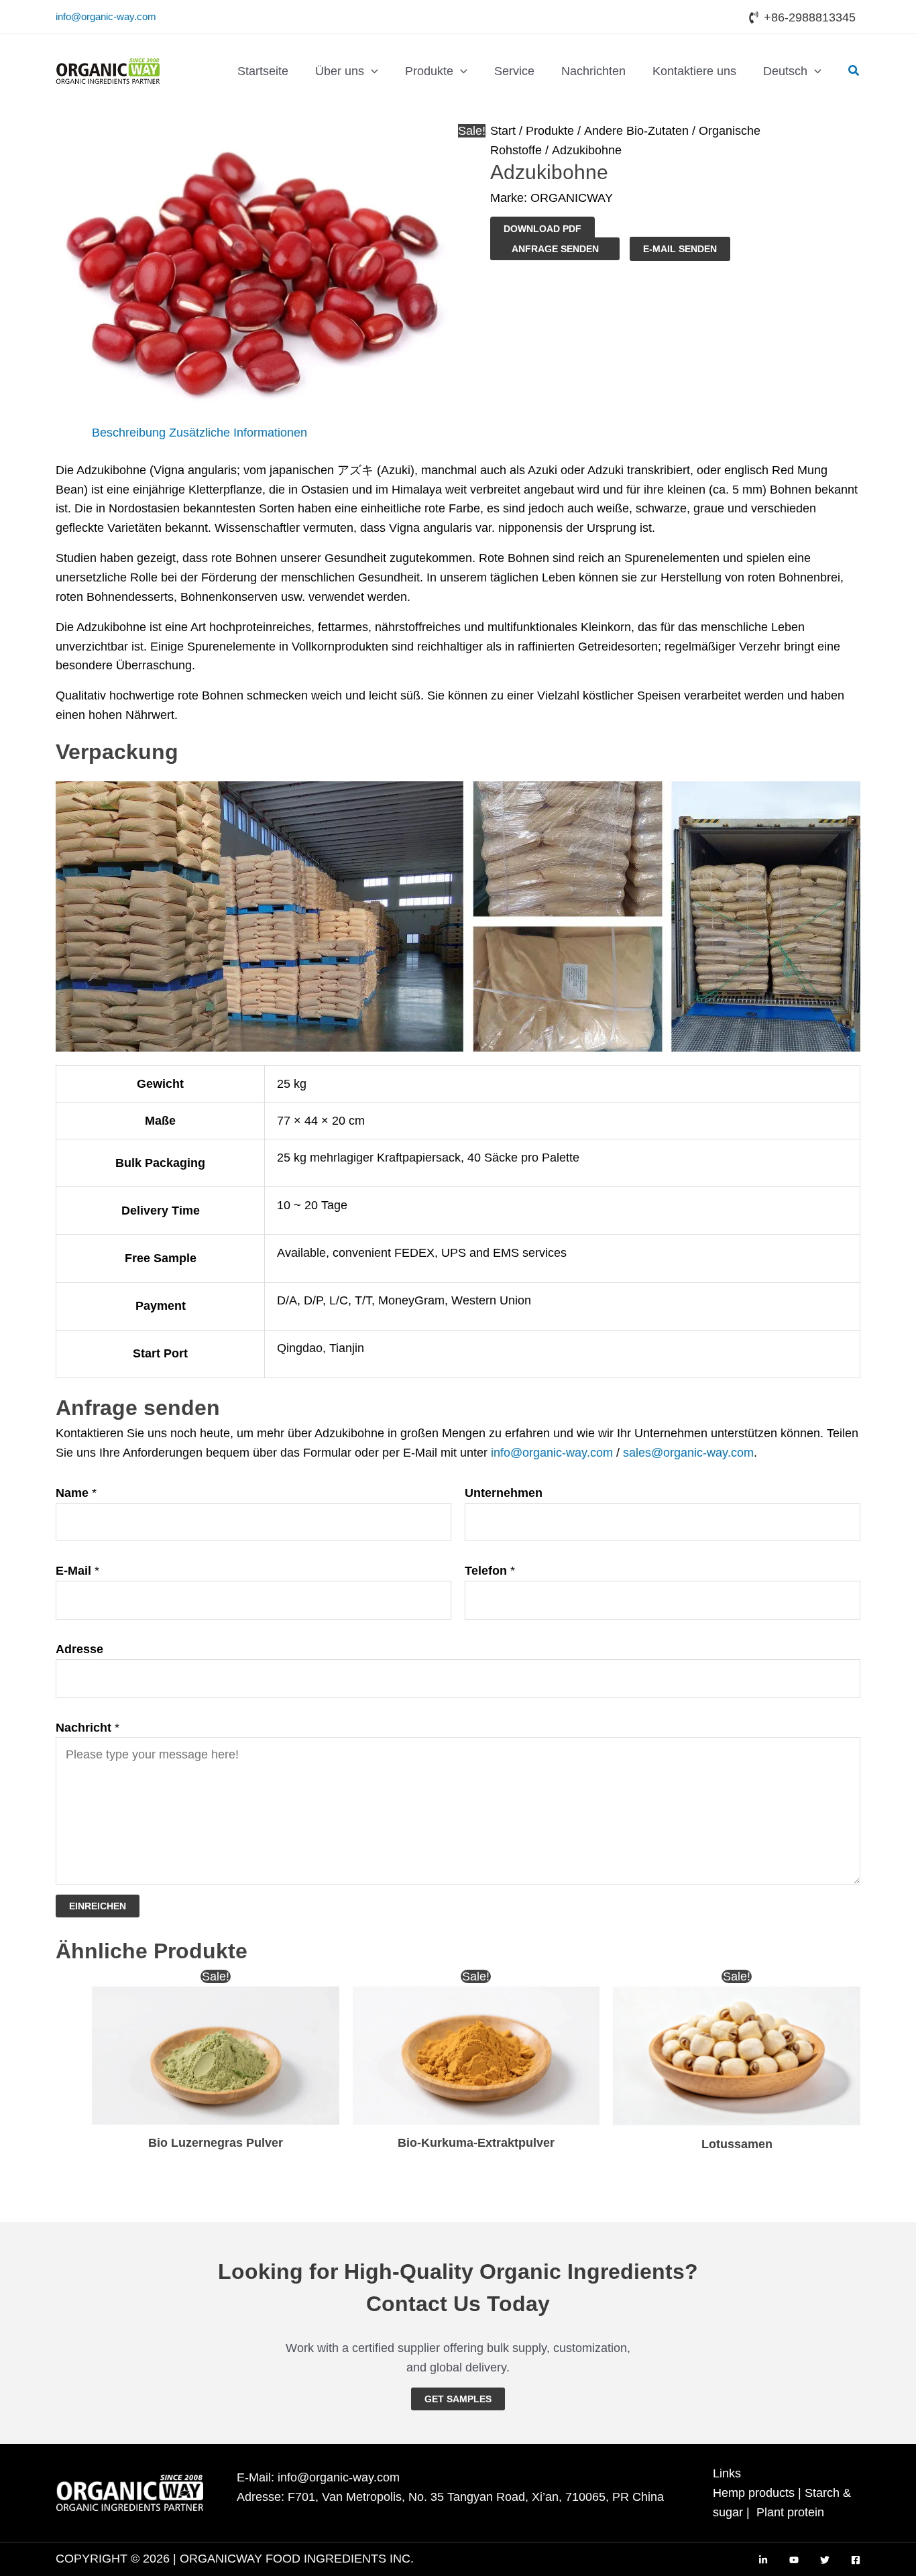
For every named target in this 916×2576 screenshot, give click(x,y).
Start (503, 131)
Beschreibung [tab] (129, 433)
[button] (371, 71)
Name (76, 1493)
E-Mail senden (680, 249)
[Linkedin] (763, 2560)
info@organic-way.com (106, 16)
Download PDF (542, 229)
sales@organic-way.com (688, 1453)
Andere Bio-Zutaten (636, 131)
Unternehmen (504, 1493)
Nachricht (88, 1728)
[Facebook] (856, 2560)
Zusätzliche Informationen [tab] (238, 433)
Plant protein (790, 2512)
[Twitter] (825, 2560)
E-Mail (77, 1571)
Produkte (550, 131)
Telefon (490, 1571)
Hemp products (754, 2493)
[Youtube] (794, 2560)
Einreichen (98, 1906)
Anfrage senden (555, 249)
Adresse (79, 1649)
